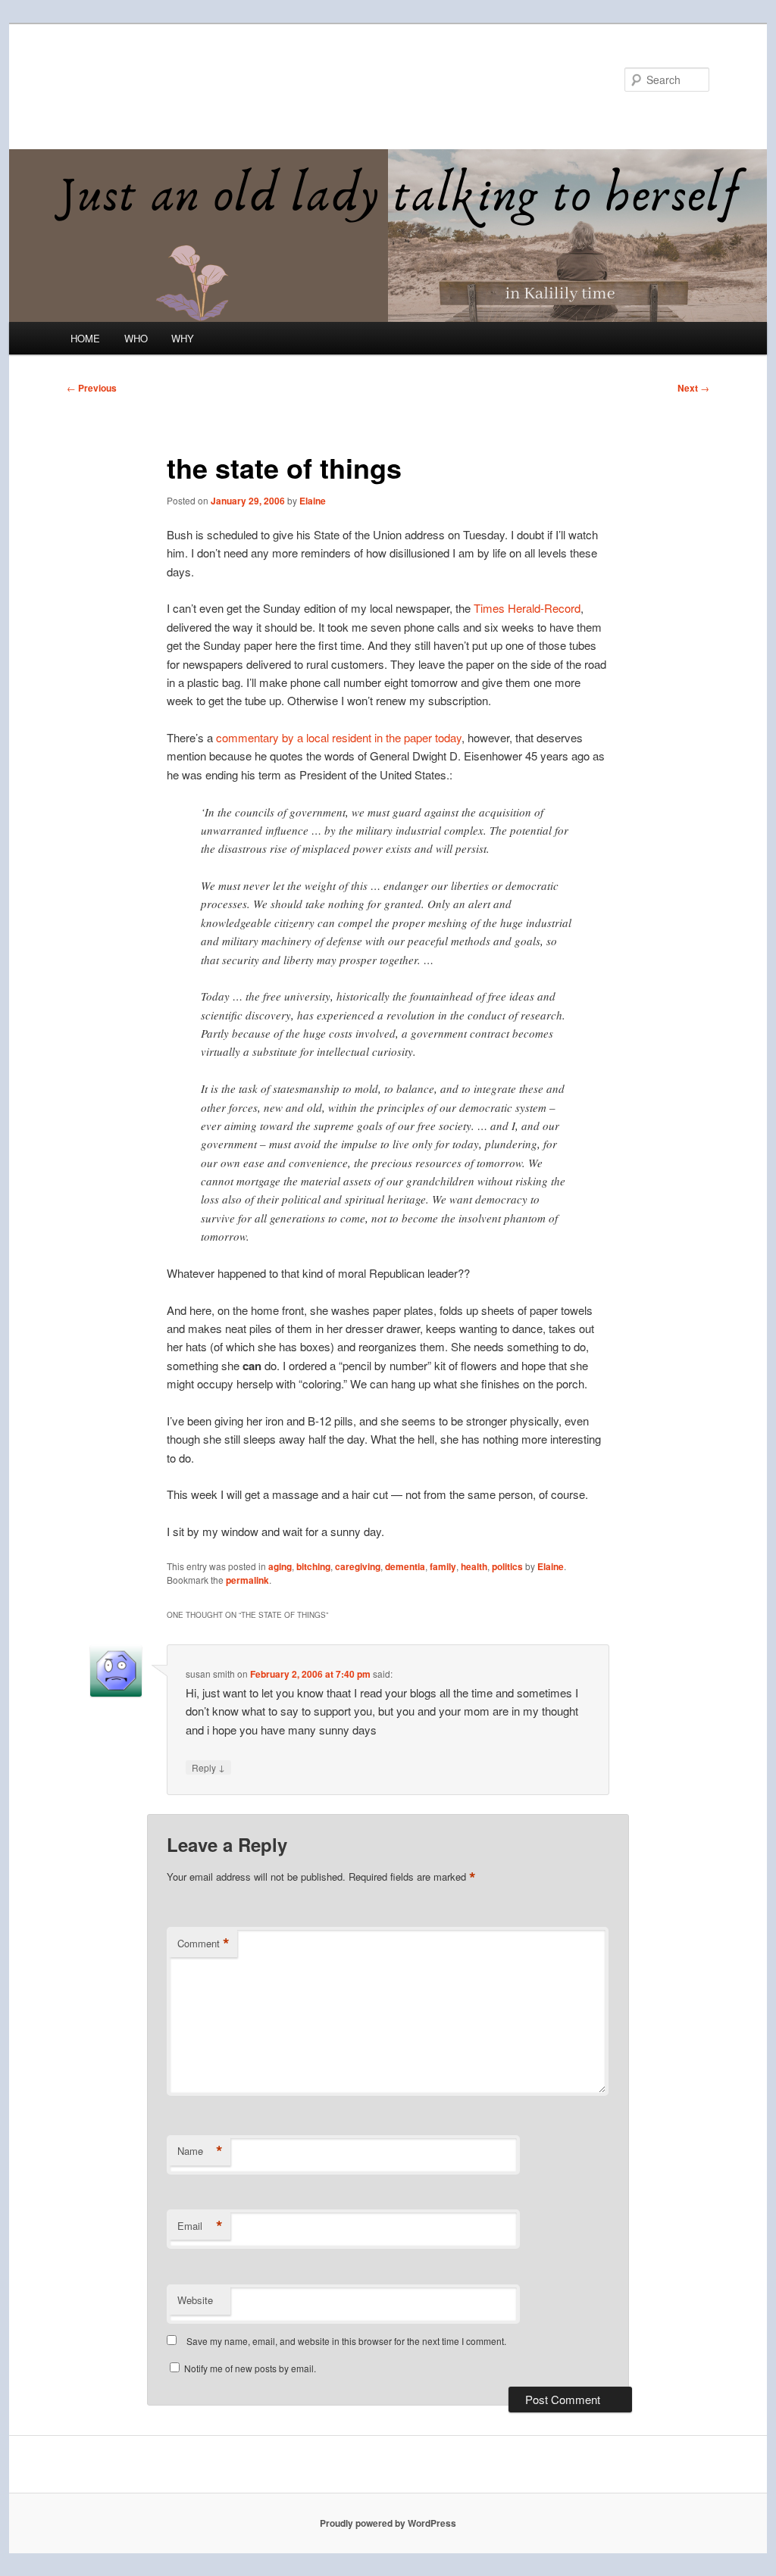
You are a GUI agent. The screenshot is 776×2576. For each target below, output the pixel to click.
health (474, 1566)
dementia (405, 1566)
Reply (208, 1767)
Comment (203, 1944)
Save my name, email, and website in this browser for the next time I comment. (346, 2341)
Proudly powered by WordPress (388, 2523)
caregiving (358, 1566)
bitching (313, 1566)
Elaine (313, 501)
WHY (183, 338)
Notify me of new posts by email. (250, 2368)
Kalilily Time (133, 79)
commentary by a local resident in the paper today (339, 737)
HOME (85, 338)
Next (693, 388)
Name (200, 2151)
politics (507, 1566)
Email (200, 2226)
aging (280, 1566)
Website (195, 2300)
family (443, 1566)
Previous (92, 388)
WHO (136, 338)
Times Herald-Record (526, 608)
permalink (247, 1580)
